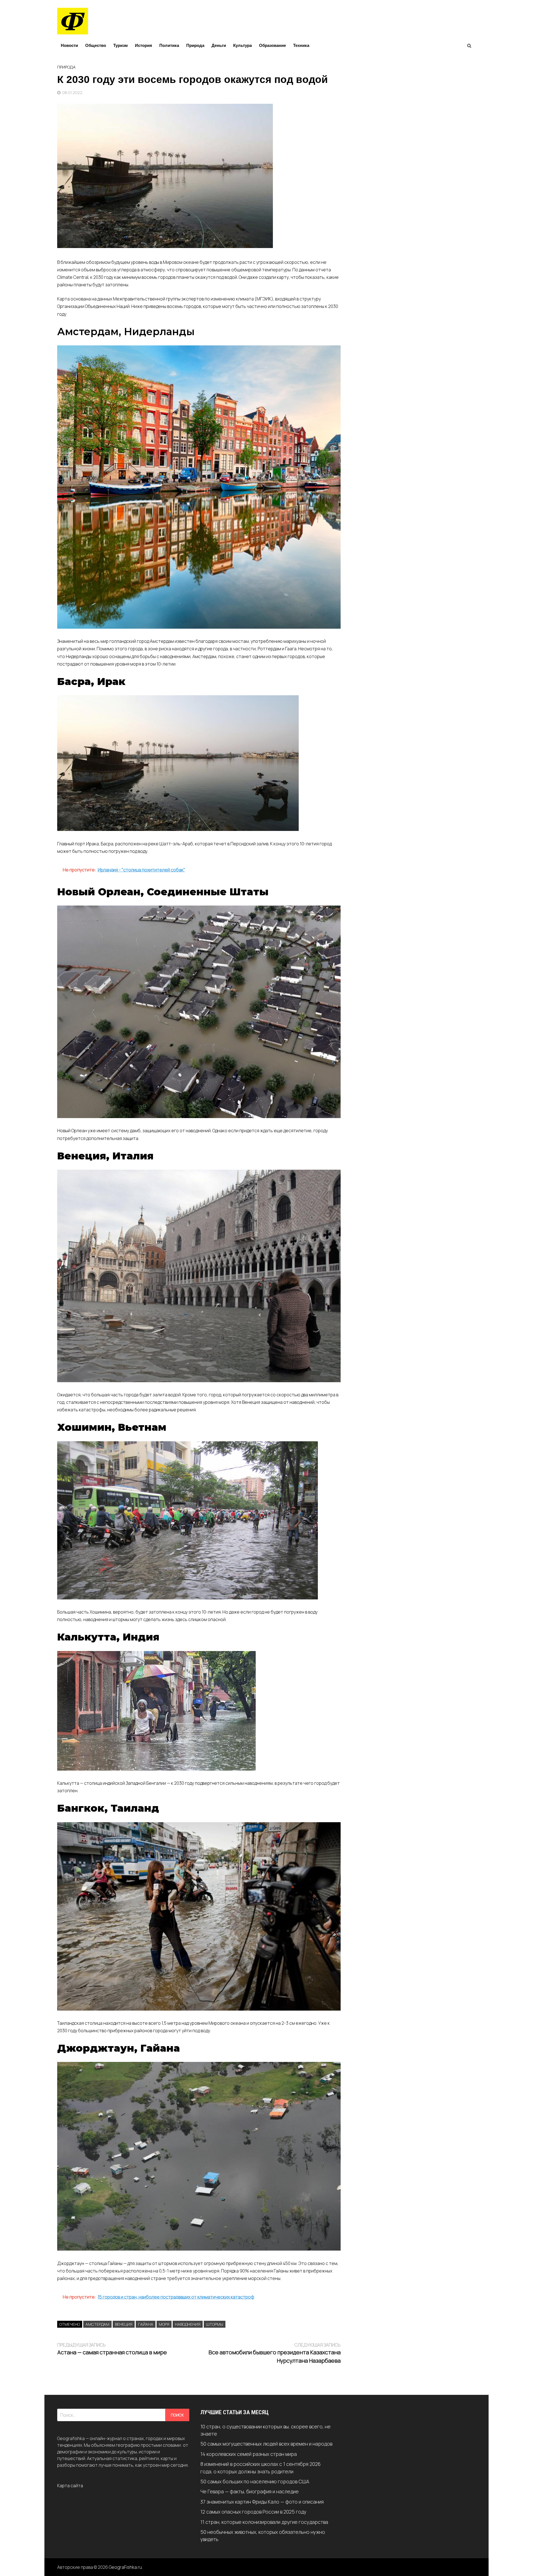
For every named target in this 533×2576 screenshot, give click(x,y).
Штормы (215, 2324)
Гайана (146, 2324)
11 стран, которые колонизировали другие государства (264, 2522)
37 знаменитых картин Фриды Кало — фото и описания (262, 2502)
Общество (96, 45)
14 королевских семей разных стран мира (249, 2454)
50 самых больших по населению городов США (255, 2481)
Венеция (124, 2324)
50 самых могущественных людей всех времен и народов (266, 2444)
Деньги (219, 45)
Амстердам (97, 2324)
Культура (242, 45)
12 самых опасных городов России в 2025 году (253, 2512)
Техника (301, 45)
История (144, 45)
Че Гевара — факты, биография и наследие (250, 2491)
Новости (69, 45)
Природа (195, 45)
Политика (169, 45)
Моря (164, 2324)
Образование (272, 45)
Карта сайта (70, 2486)
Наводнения (188, 2324)
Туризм (120, 45)
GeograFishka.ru (125, 2567)
